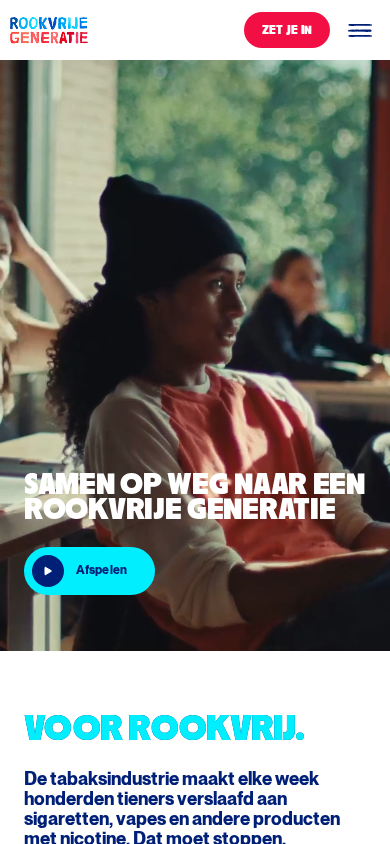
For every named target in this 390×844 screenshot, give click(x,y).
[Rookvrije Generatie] (48, 30)
